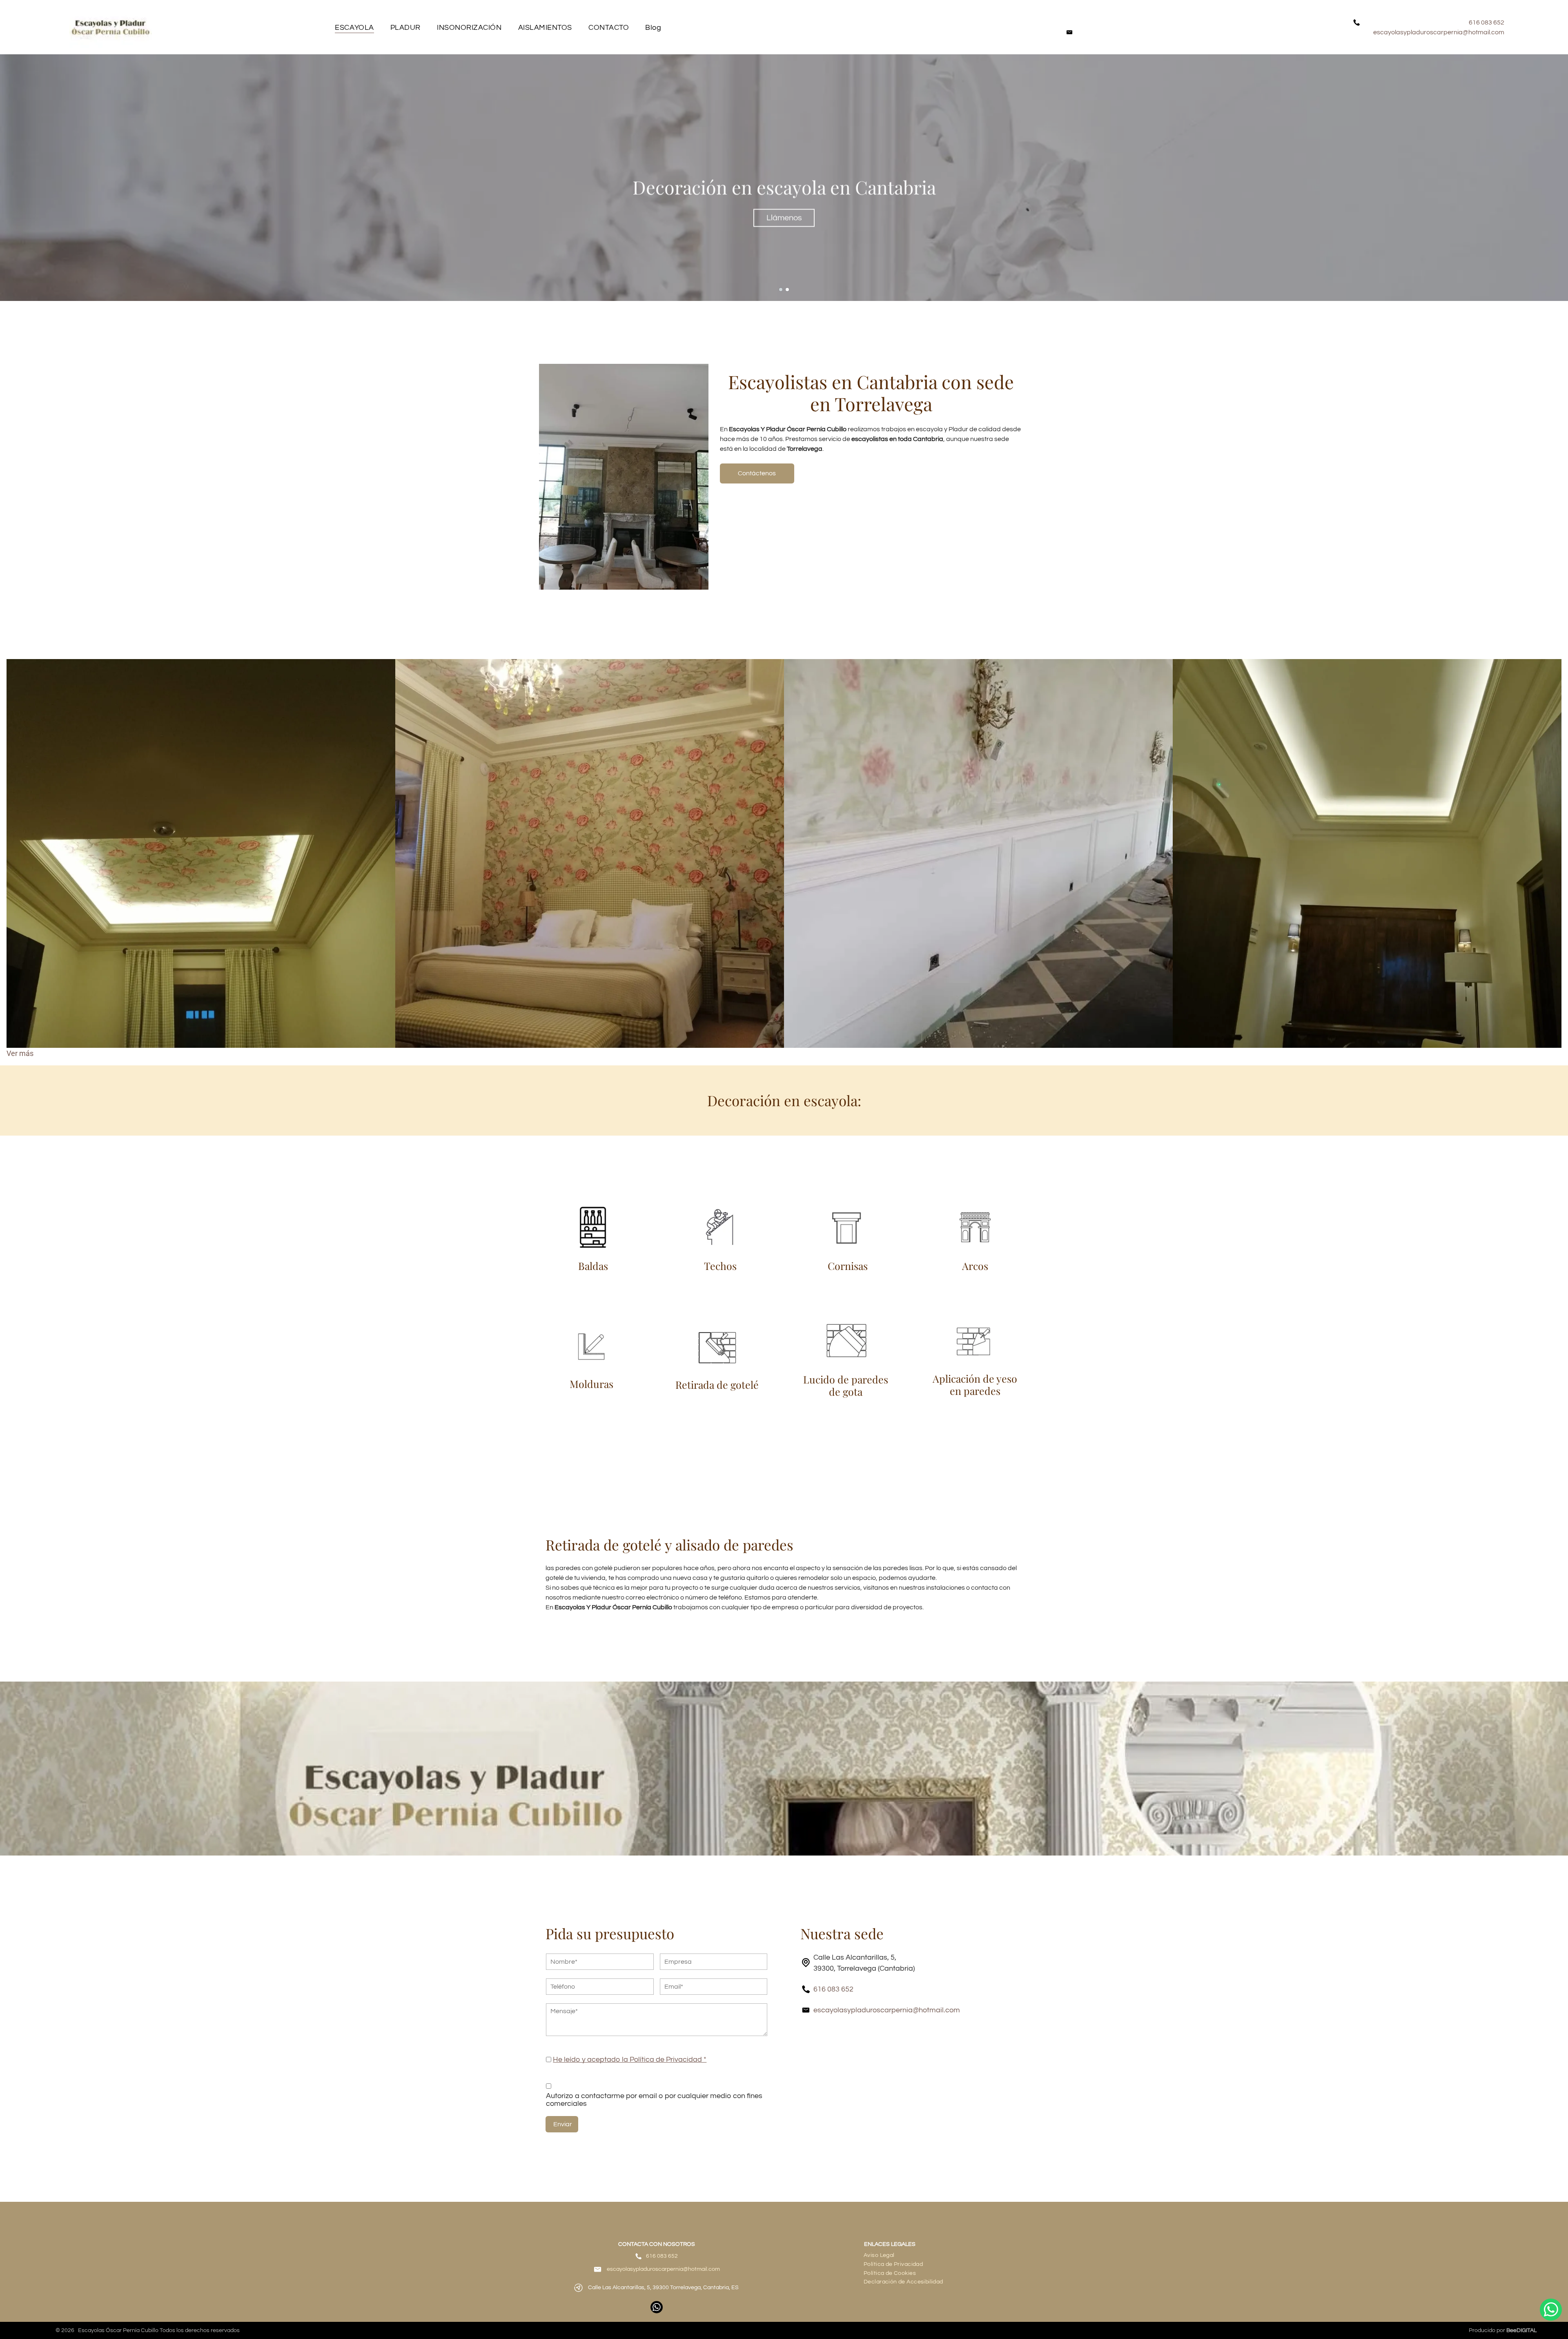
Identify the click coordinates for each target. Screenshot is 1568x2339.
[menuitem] (354, 27)
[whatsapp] (657, 2308)
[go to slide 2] (787, 290)
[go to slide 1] (781, 290)
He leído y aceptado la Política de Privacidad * (630, 2059)
